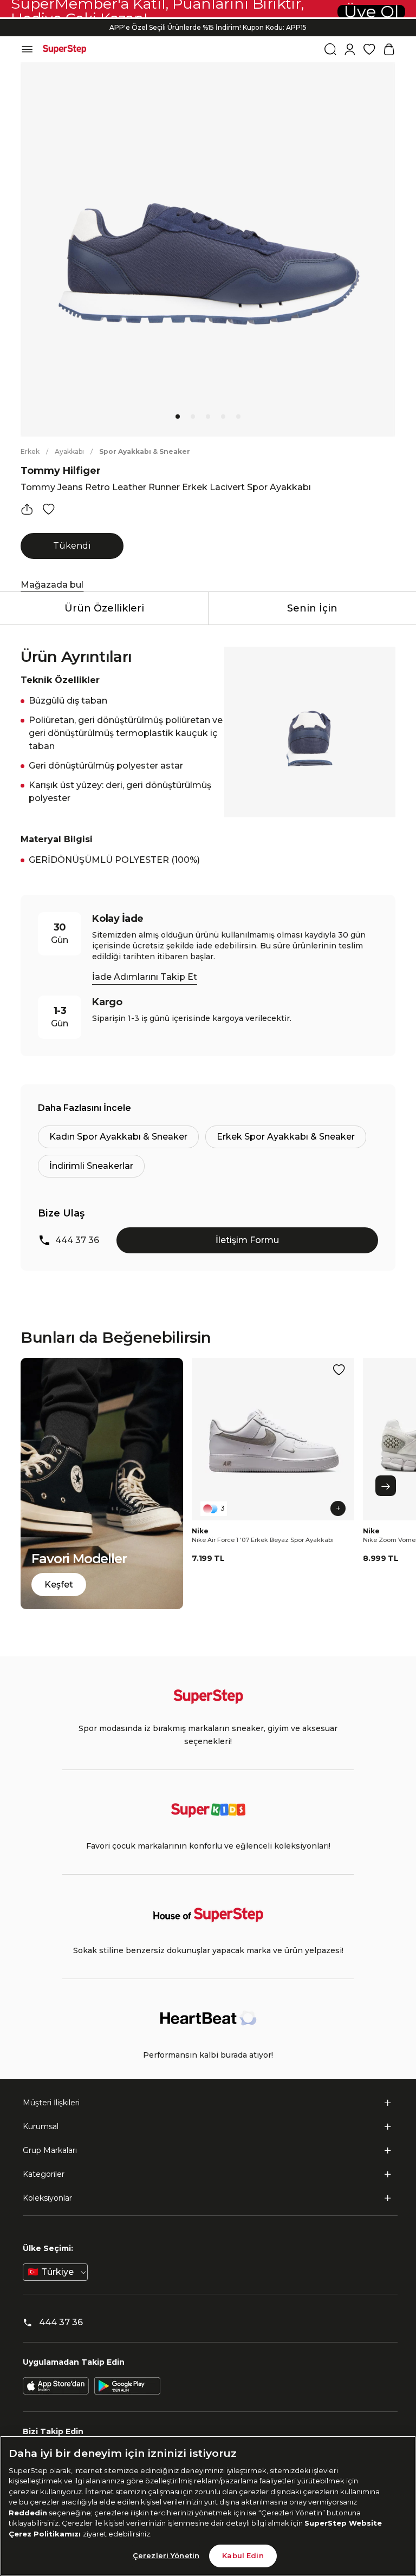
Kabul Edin (243, 2555)
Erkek (30, 451)
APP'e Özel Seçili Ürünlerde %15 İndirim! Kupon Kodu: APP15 (208, 27)
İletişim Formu (247, 1240)
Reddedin (28, 2513)
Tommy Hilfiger (61, 471)
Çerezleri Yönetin (166, 2555)
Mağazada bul (52, 585)
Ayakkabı (69, 451)
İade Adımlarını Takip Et (145, 977)
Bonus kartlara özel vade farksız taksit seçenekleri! (208, 19)
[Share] (27, 509)
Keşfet (59, 1585)
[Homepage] (64, 49)
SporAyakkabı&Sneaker (145, 451)
